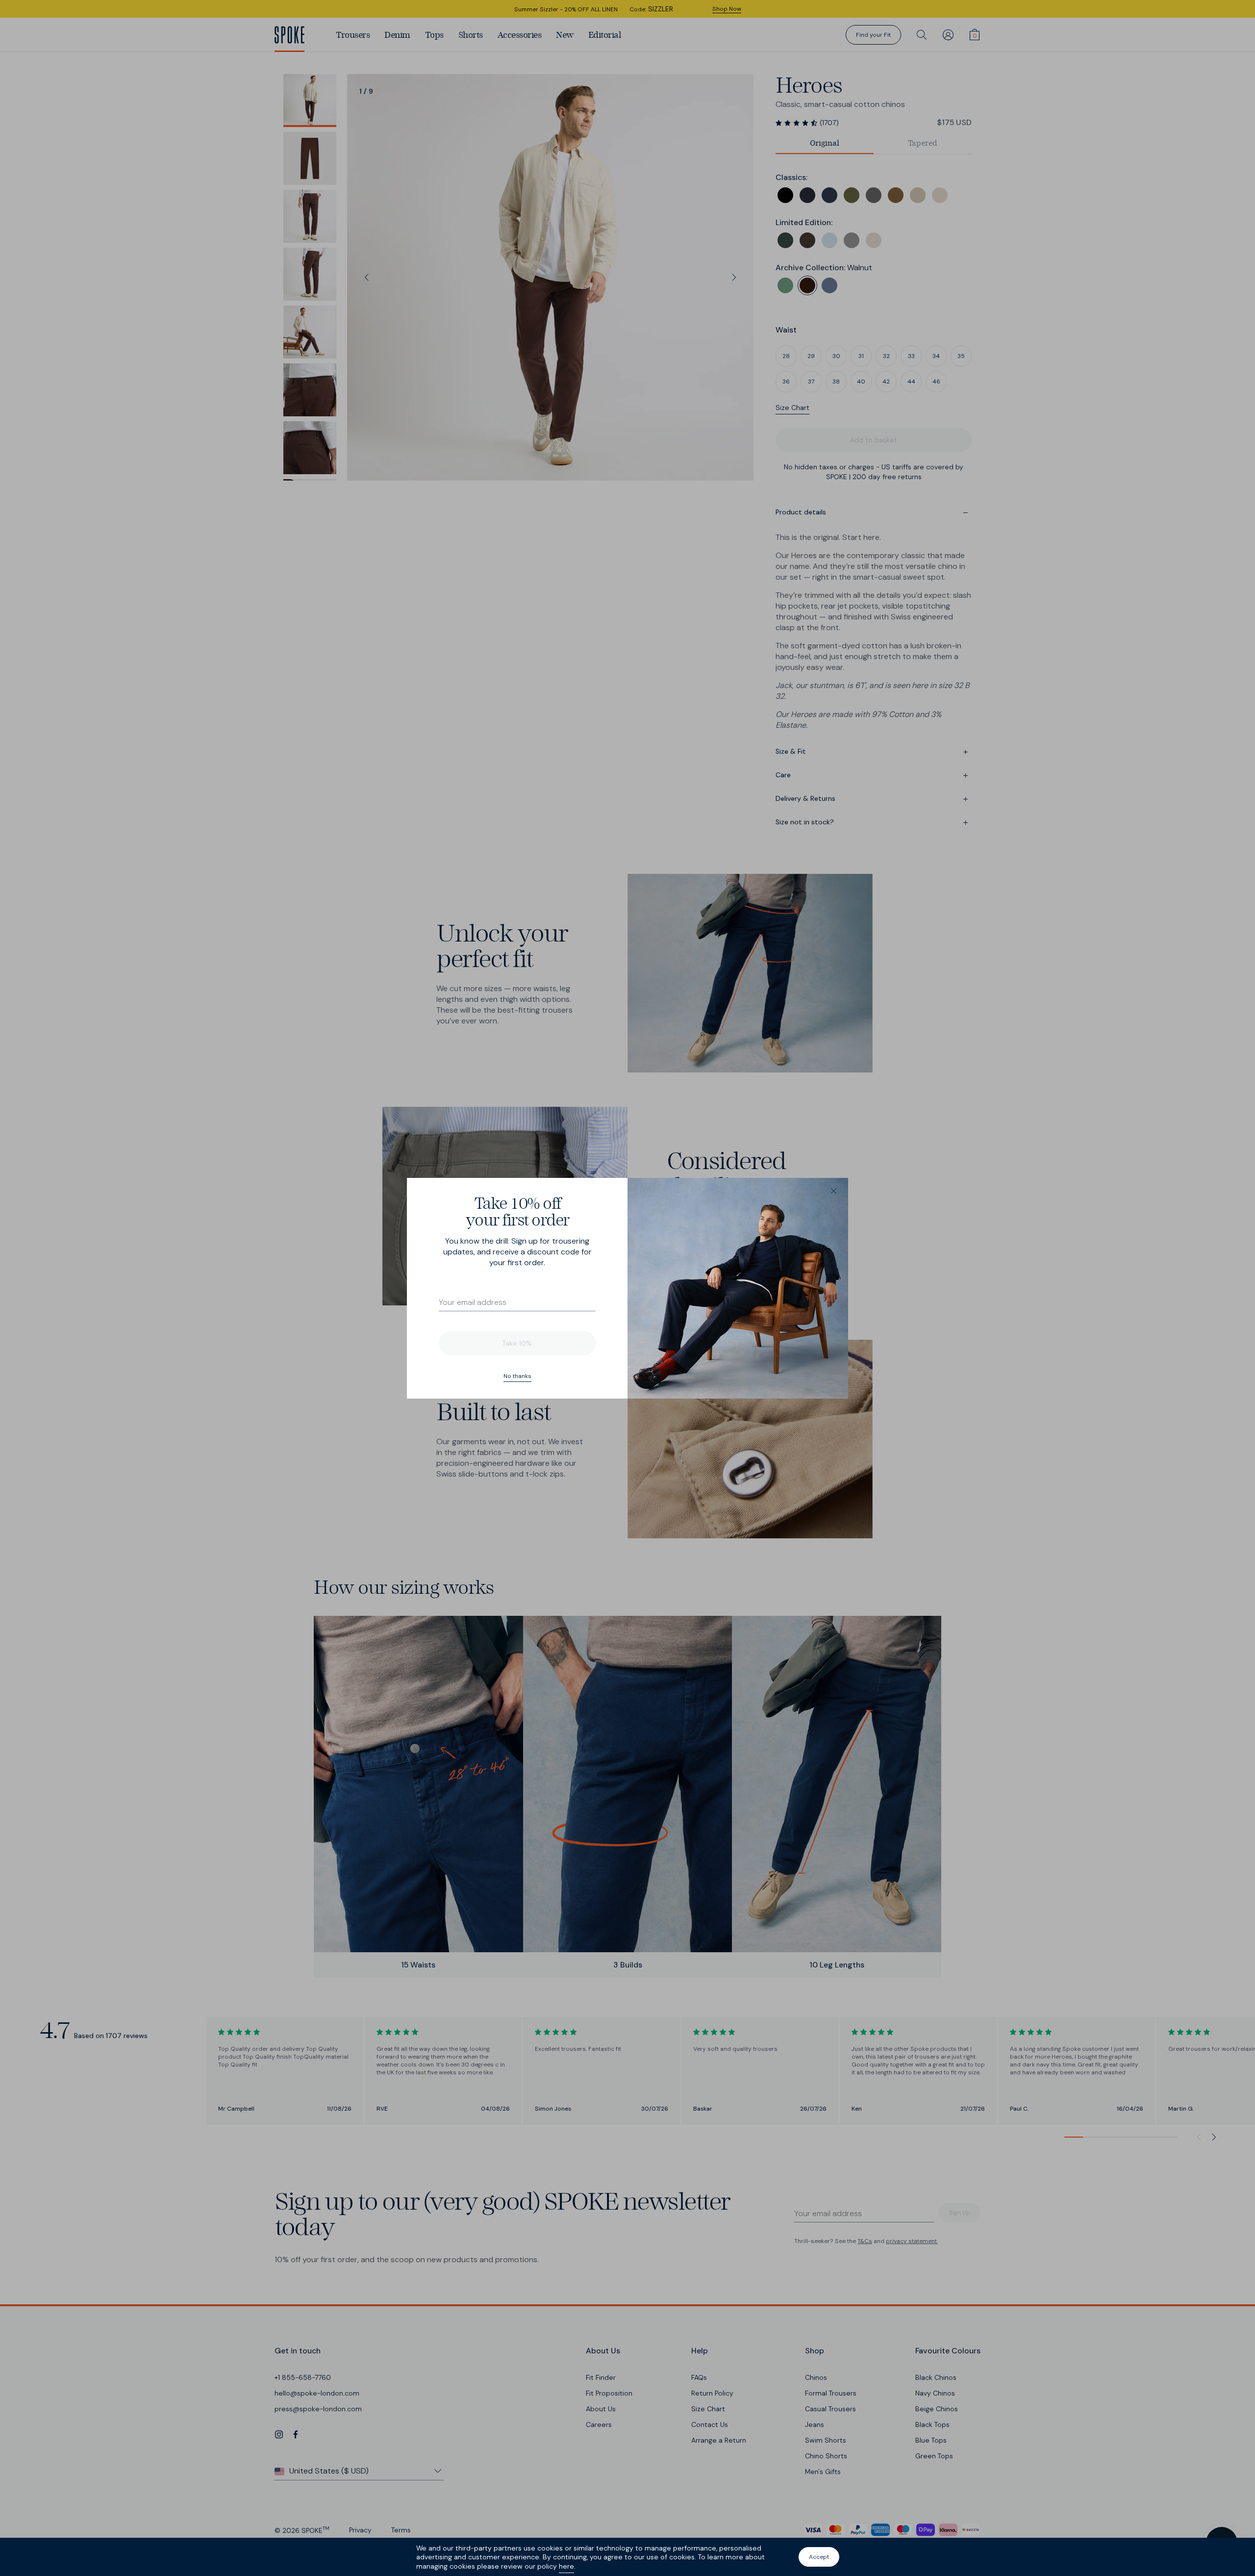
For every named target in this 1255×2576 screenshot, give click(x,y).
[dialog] (627, 1288)
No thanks (517, 1376)
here (566, 2566)
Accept (819, 2557)
